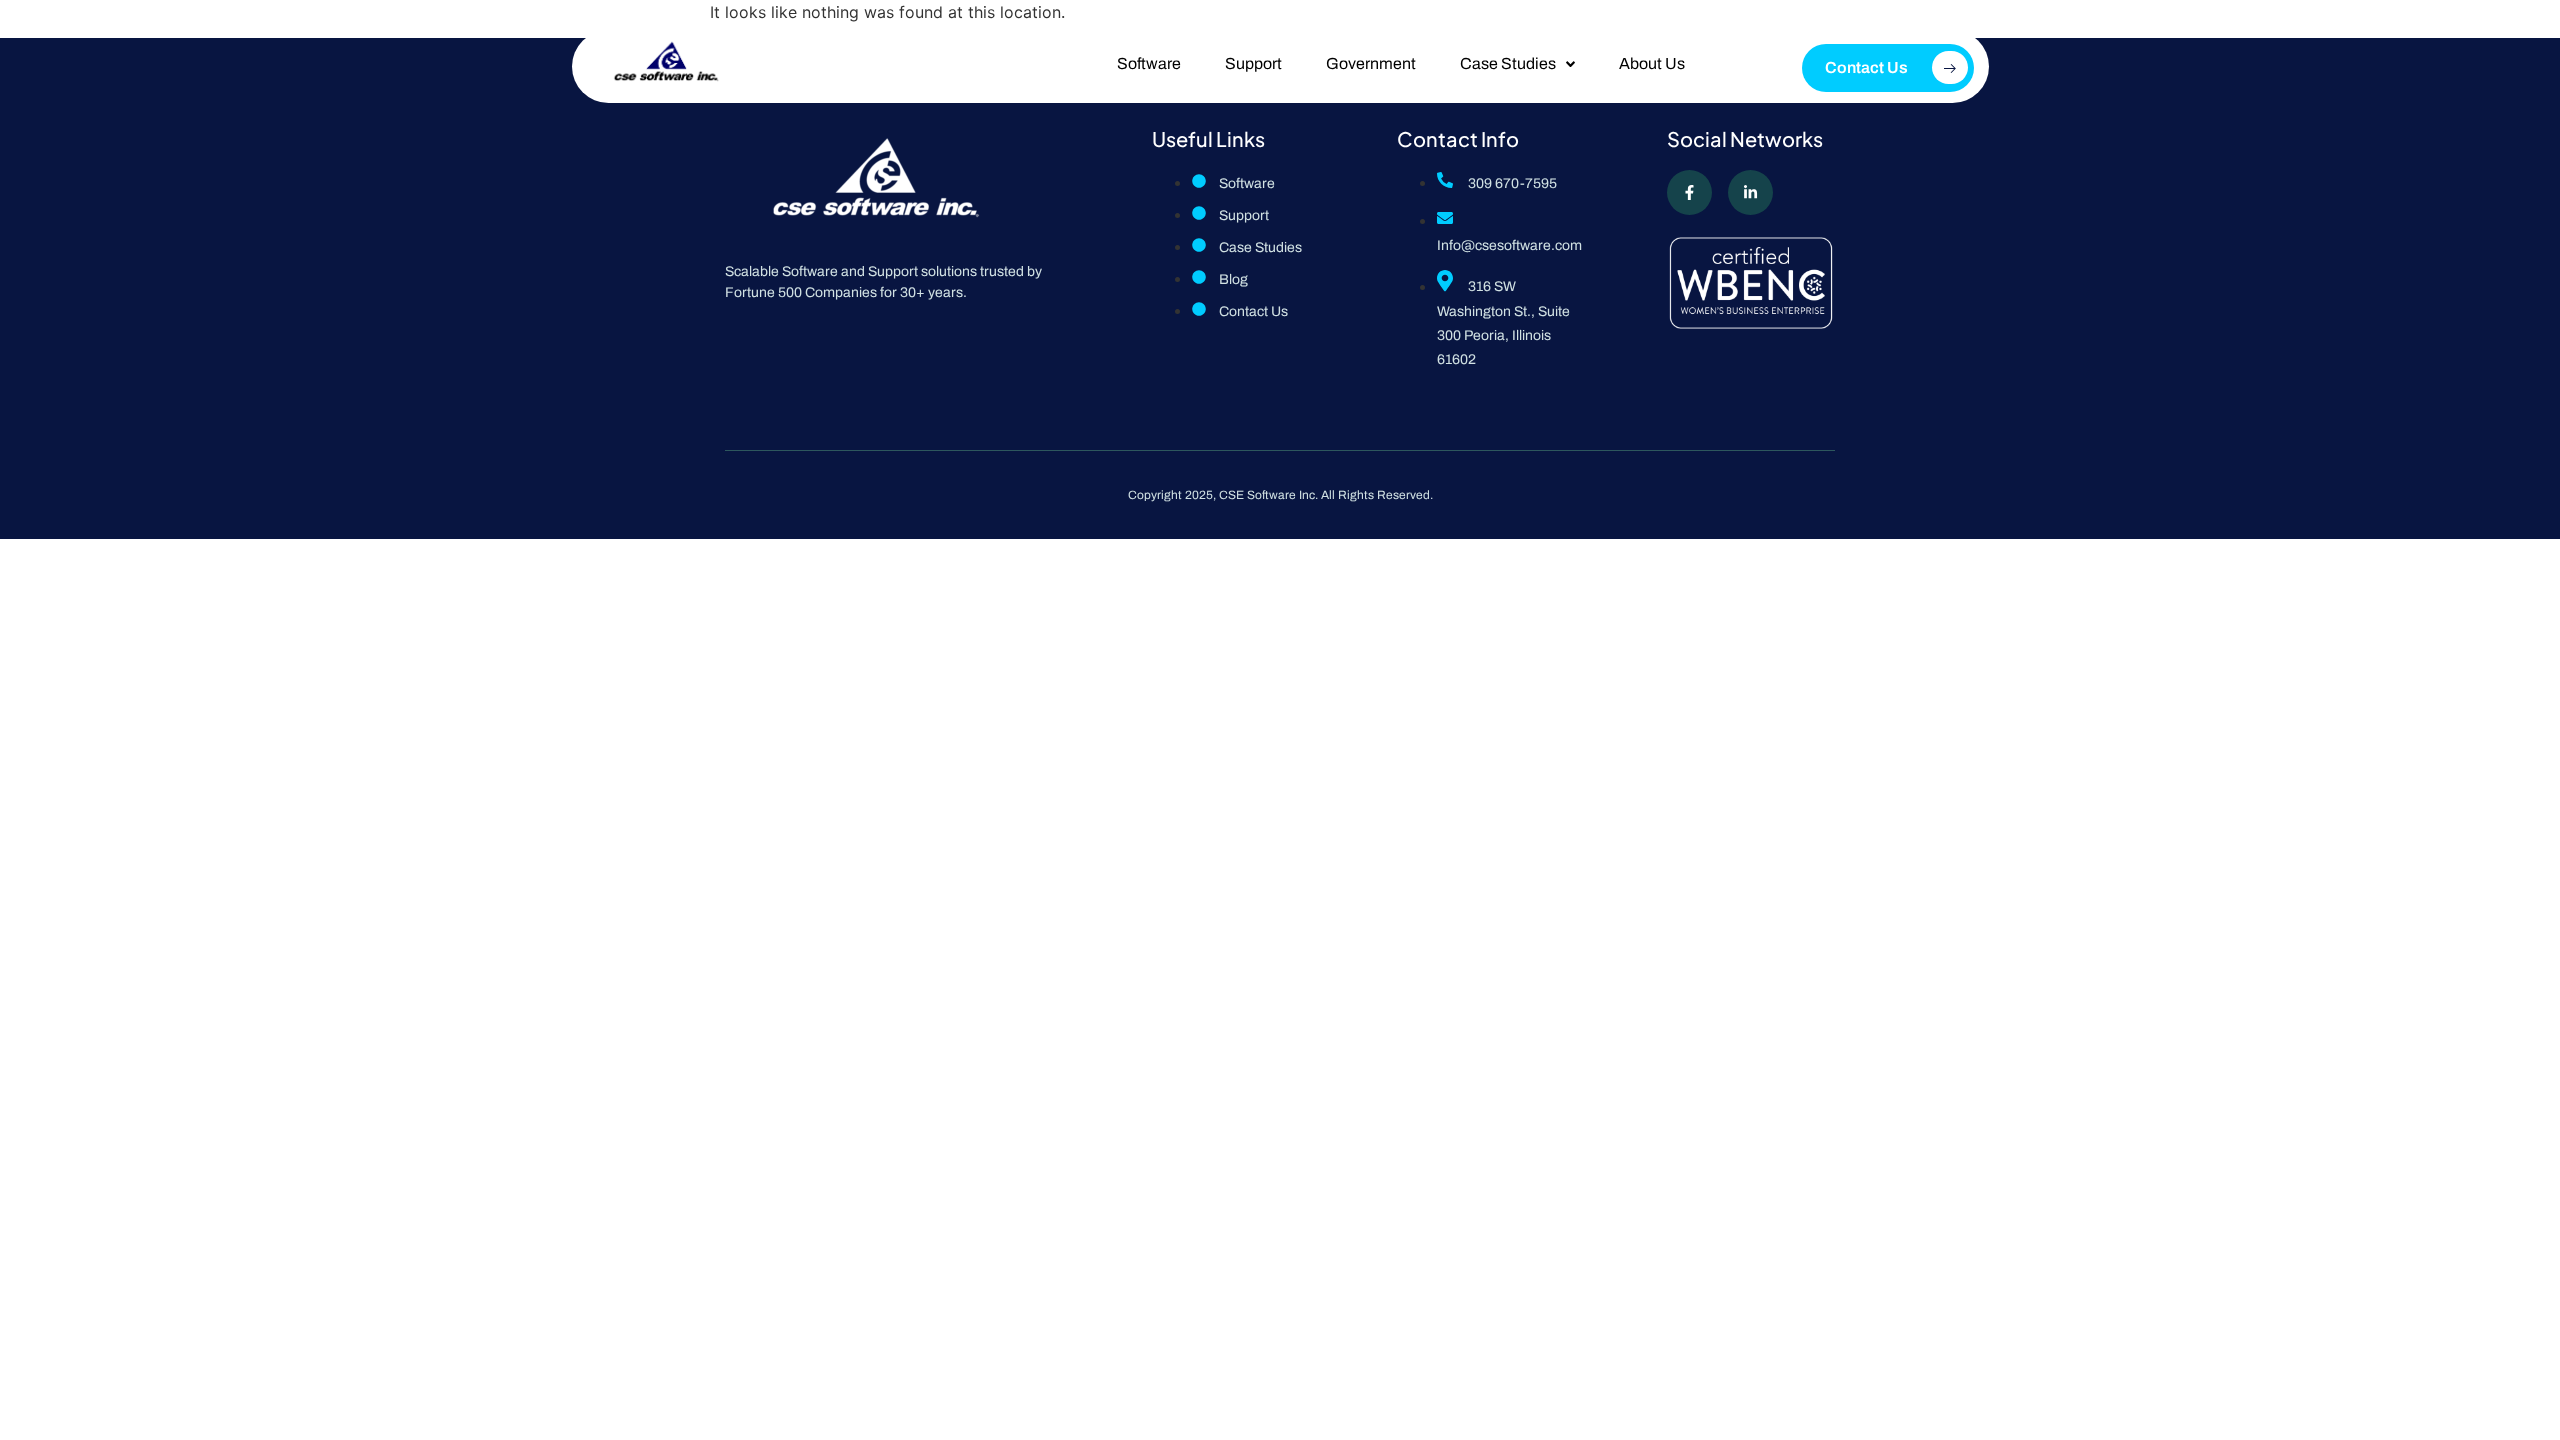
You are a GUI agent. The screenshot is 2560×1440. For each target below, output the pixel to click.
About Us (1652, 63)
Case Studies (1508, 63)
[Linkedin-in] (1750, 192)
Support (1253, 63)
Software (1149, 63)
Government (1371, 63)
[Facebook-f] (1689, 192)
